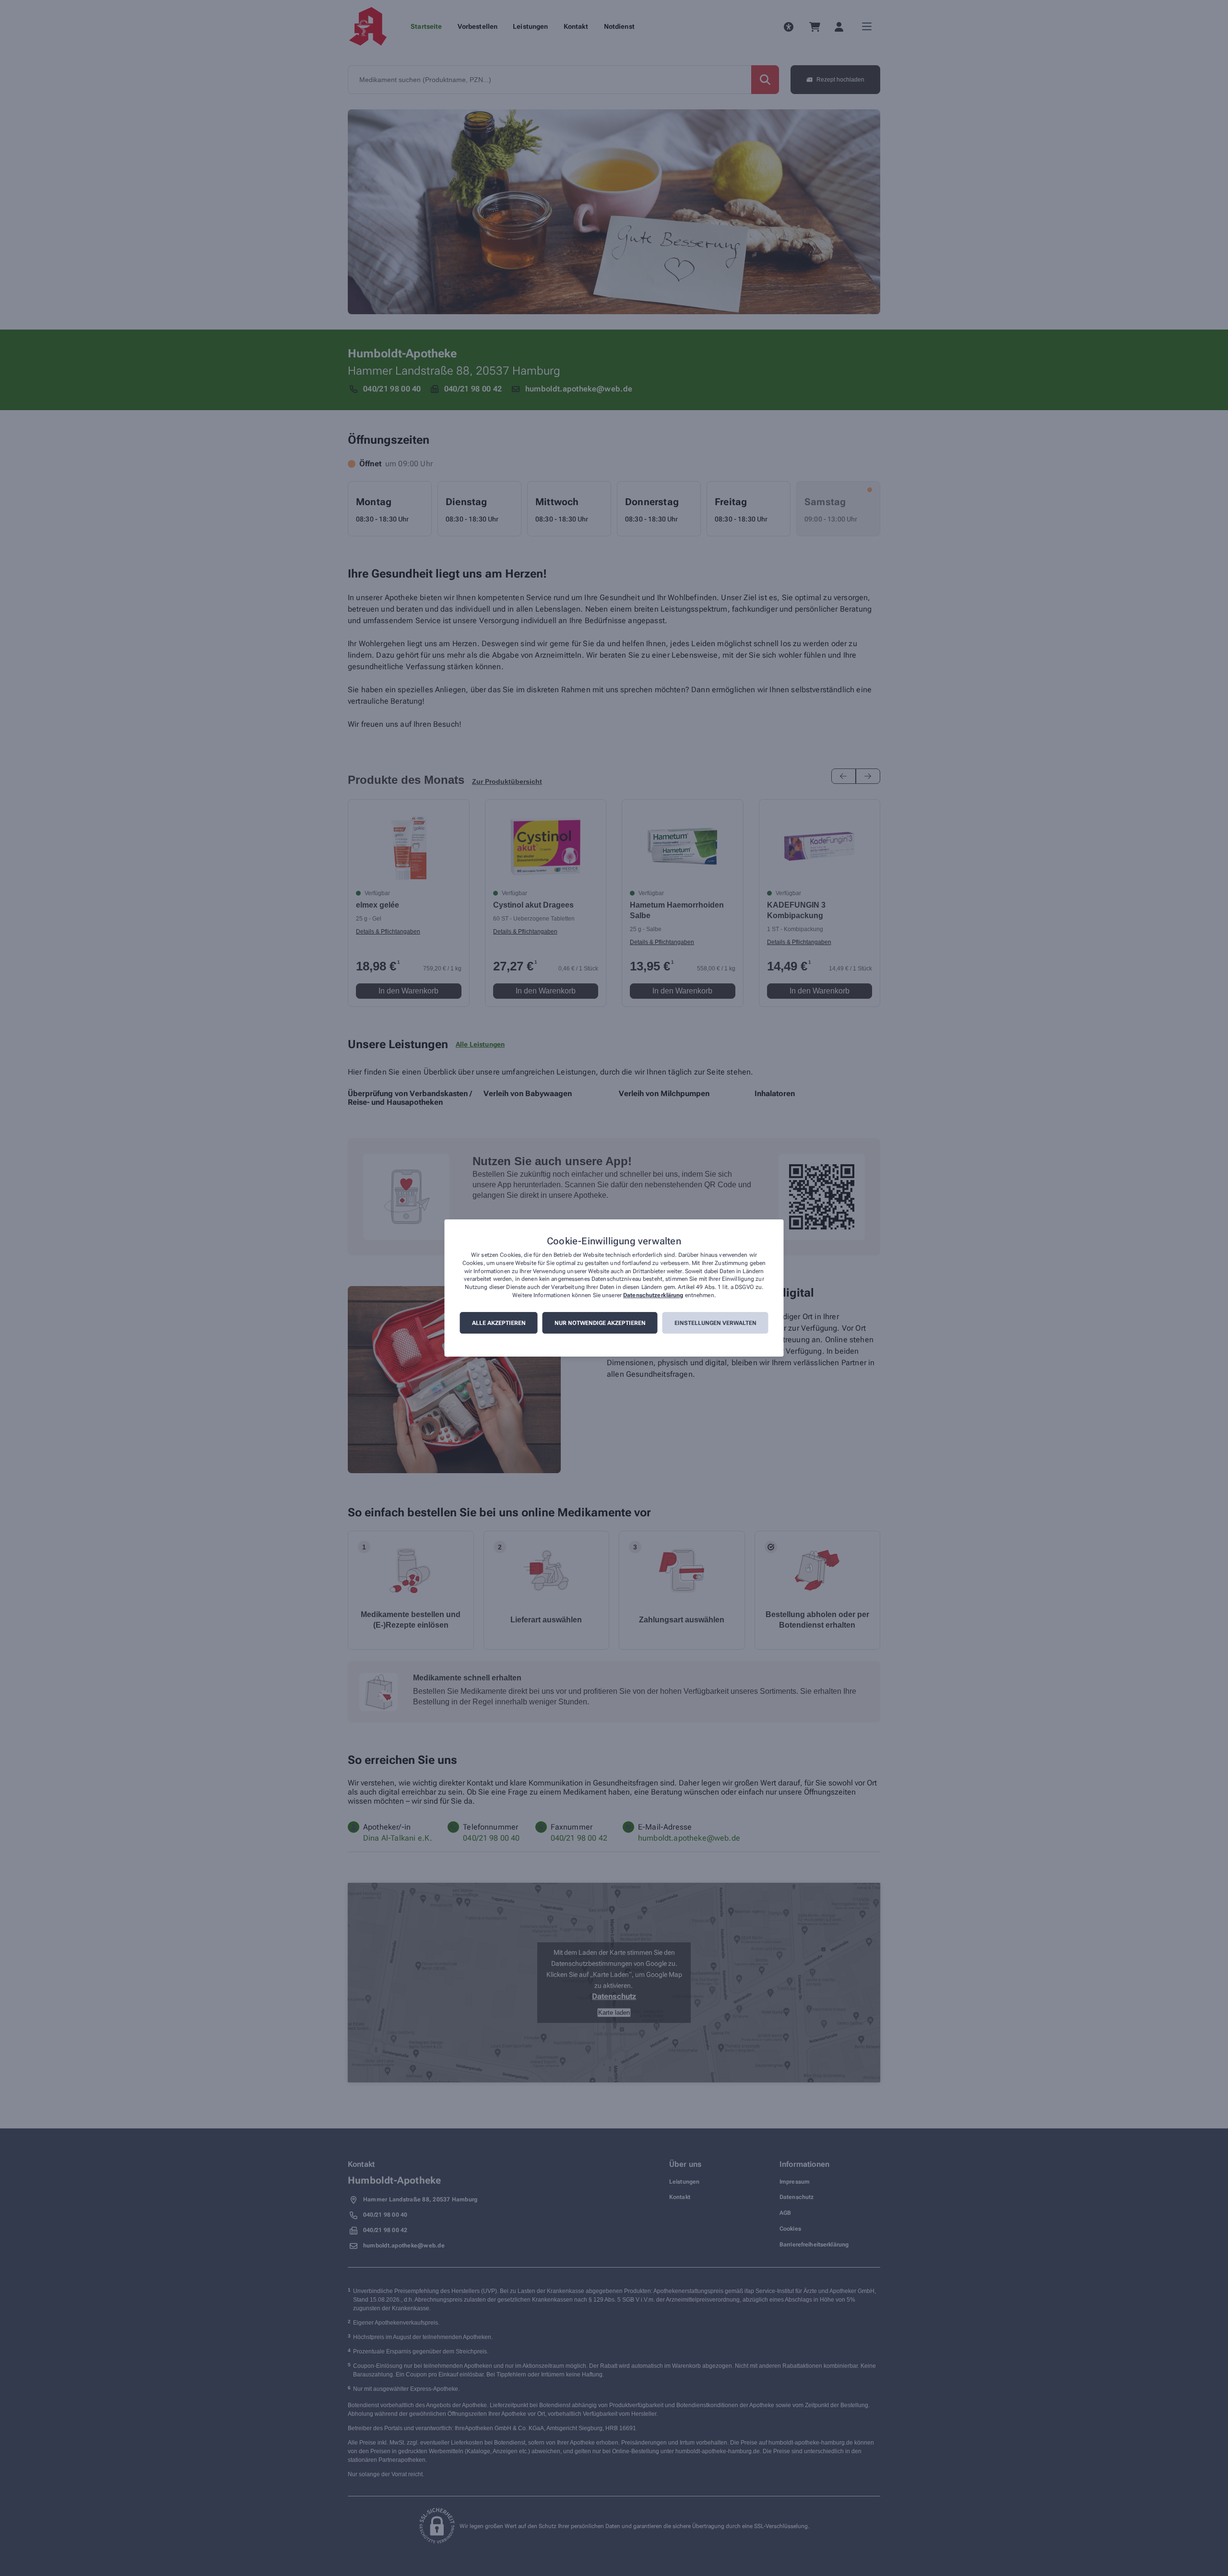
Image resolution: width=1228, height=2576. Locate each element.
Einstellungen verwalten (715, 1323)
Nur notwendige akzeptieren (600, 1323)
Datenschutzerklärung (653, 1295)
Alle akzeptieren (499, 1323)
